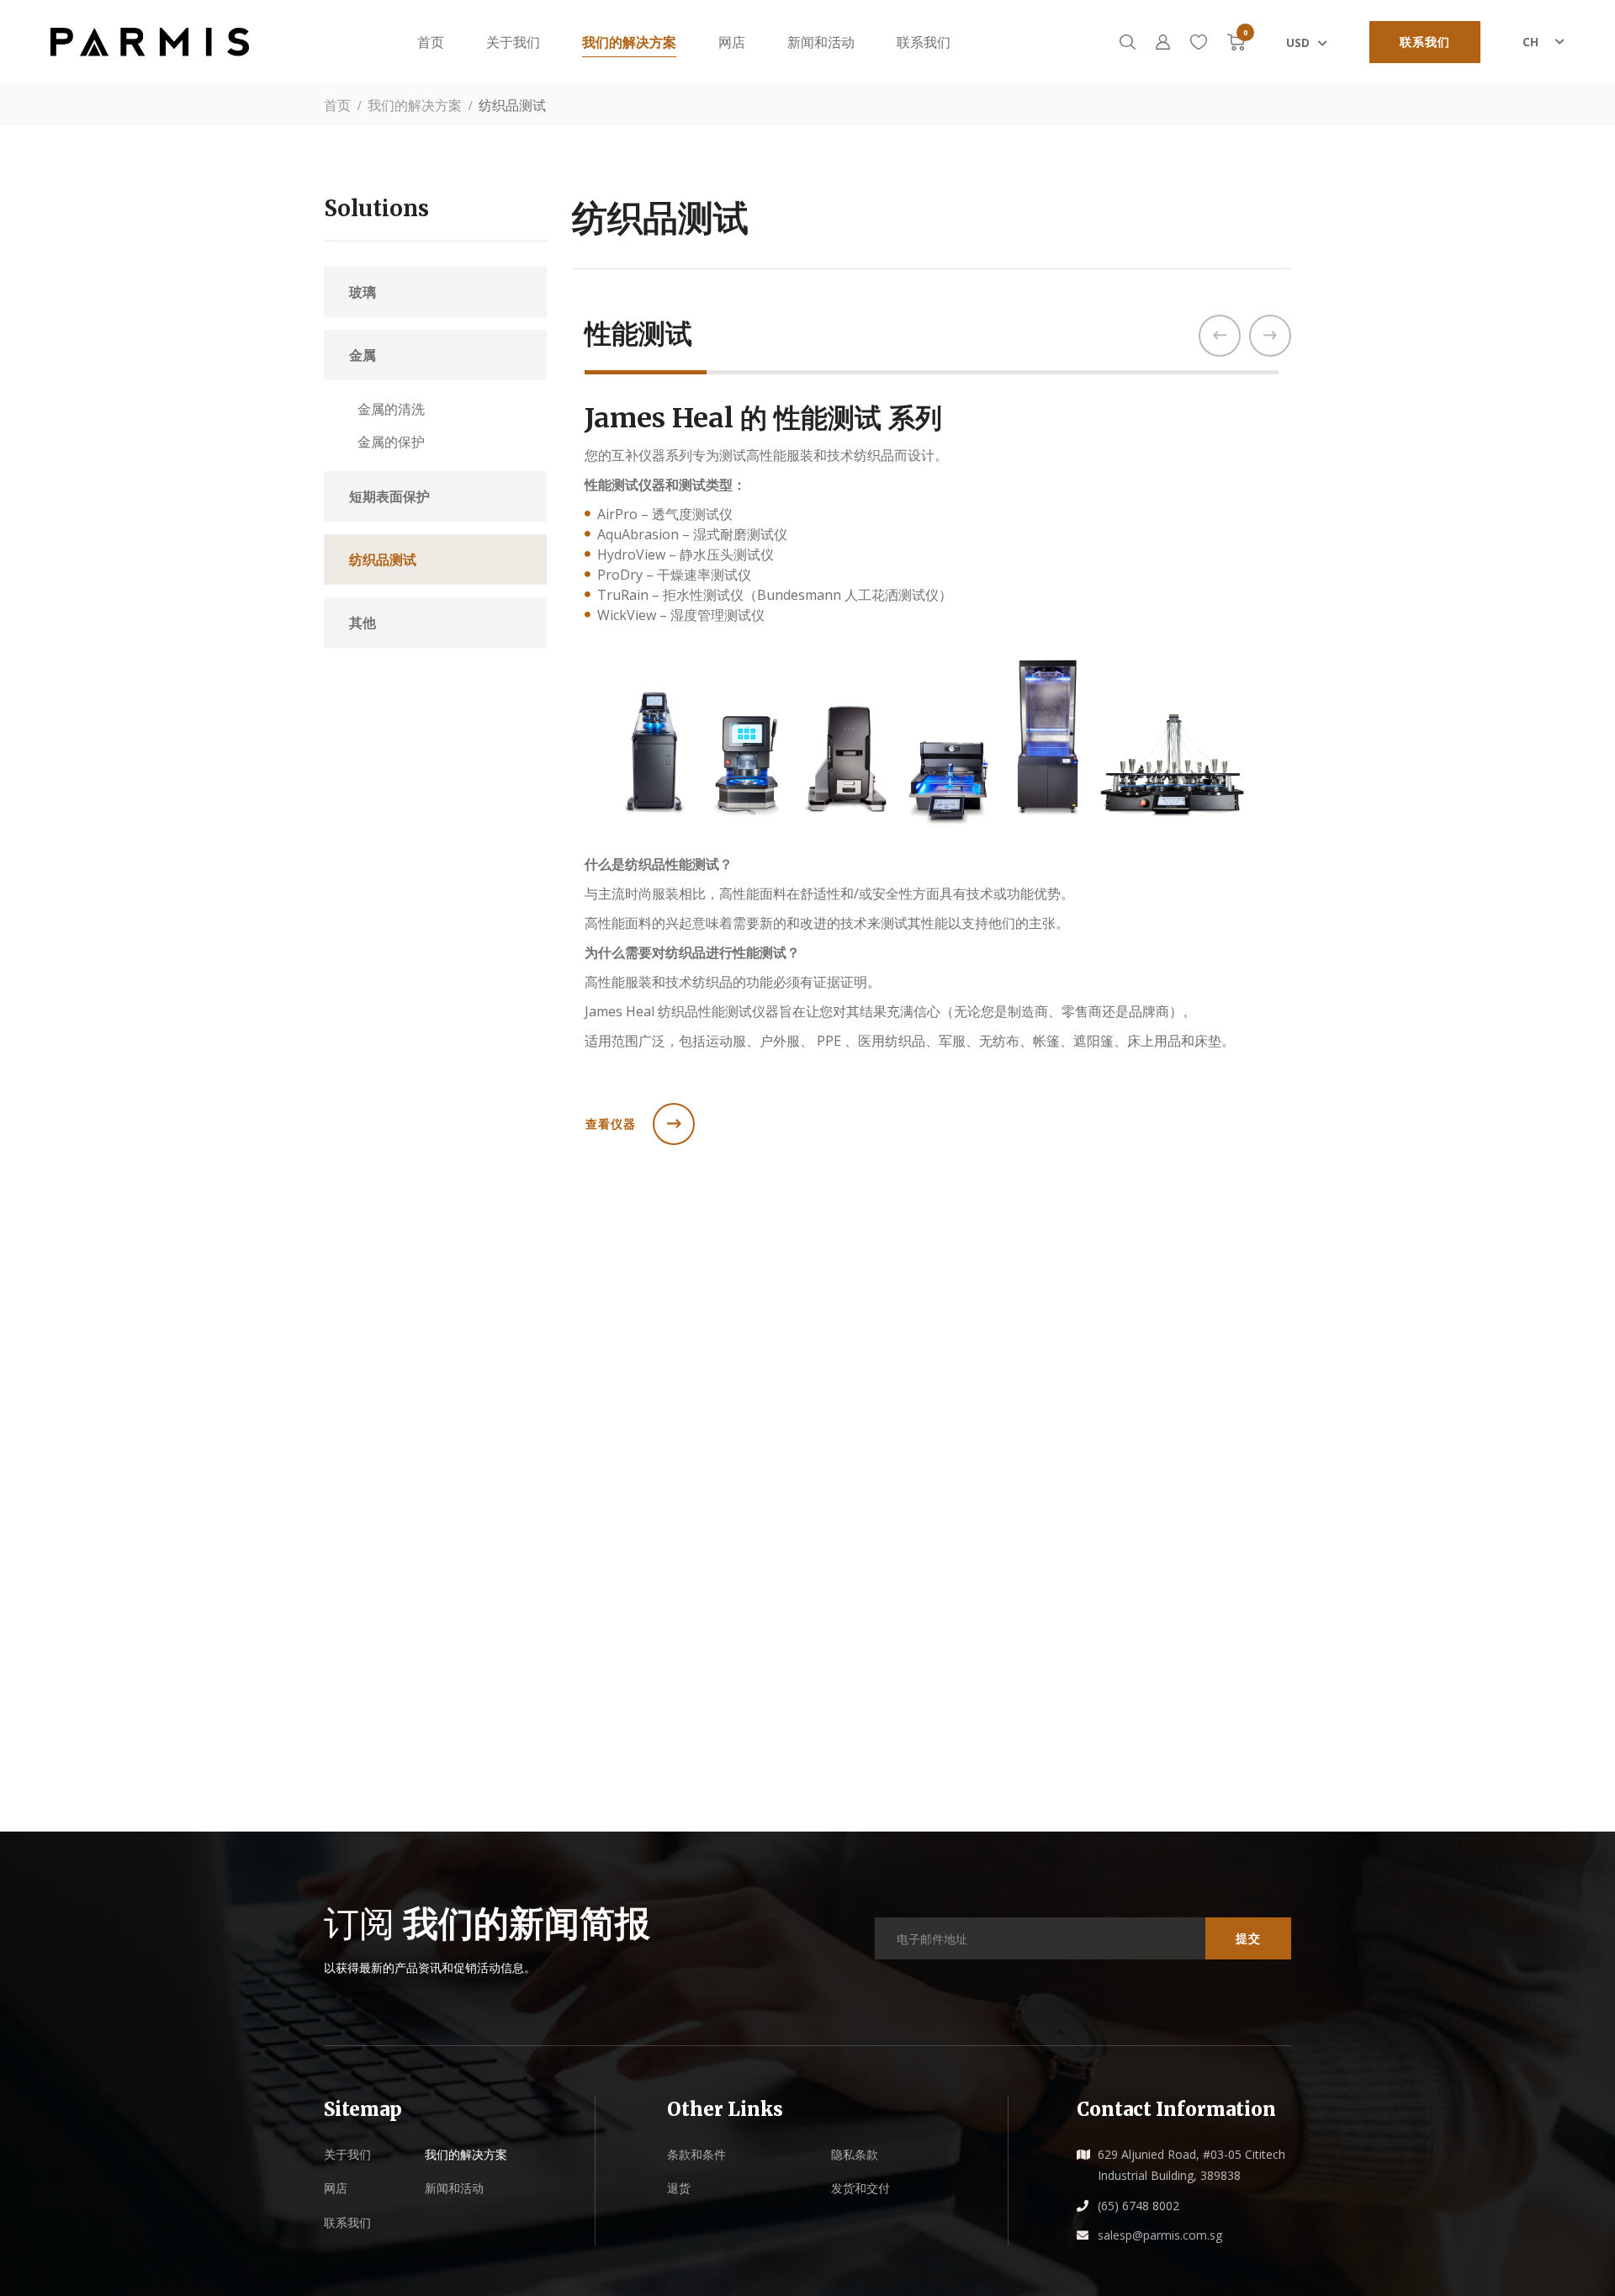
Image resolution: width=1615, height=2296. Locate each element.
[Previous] (1220, 336)
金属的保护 (391, 442)
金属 (363, 355)
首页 (431, 42)
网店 (732, 42)
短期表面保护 (389, 496)
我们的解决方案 (629, 42)
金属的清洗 (391, 409)
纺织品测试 (383, 559)
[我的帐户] (1163, 42)
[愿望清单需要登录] (1199, 42)
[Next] (1270, 336)
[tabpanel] (932, 1015)
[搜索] (1128, 42)
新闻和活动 (821, 42)
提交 (1248, 2077)
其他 (363, 623)
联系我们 (1425, 42)
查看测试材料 (624, 1692)
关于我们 (513, 42)
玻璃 (363, 292)
